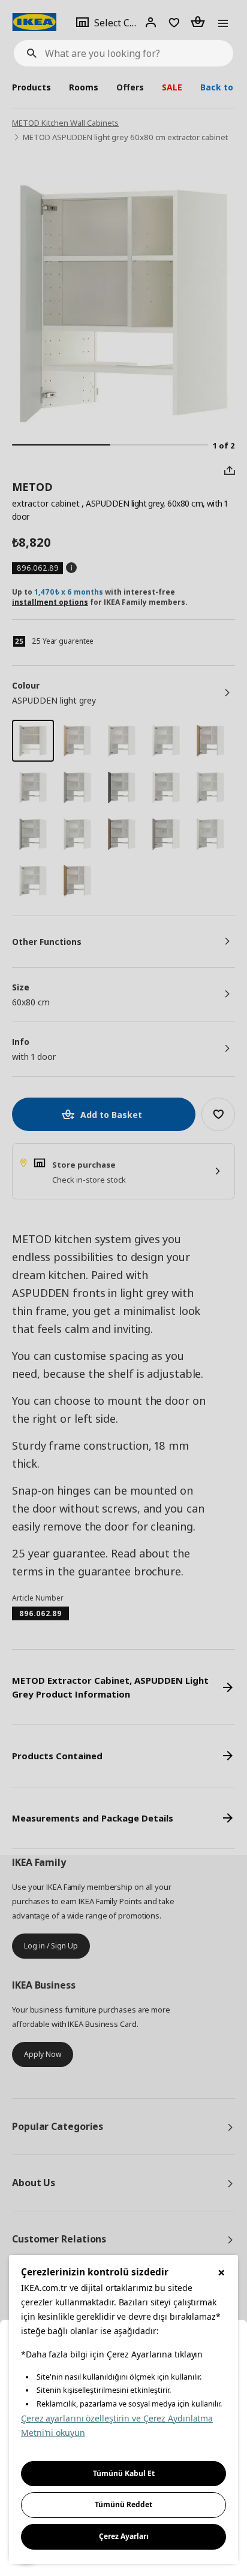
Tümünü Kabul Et (124, 2473)
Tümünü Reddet (123, 2504)
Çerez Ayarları (124, 2536)
